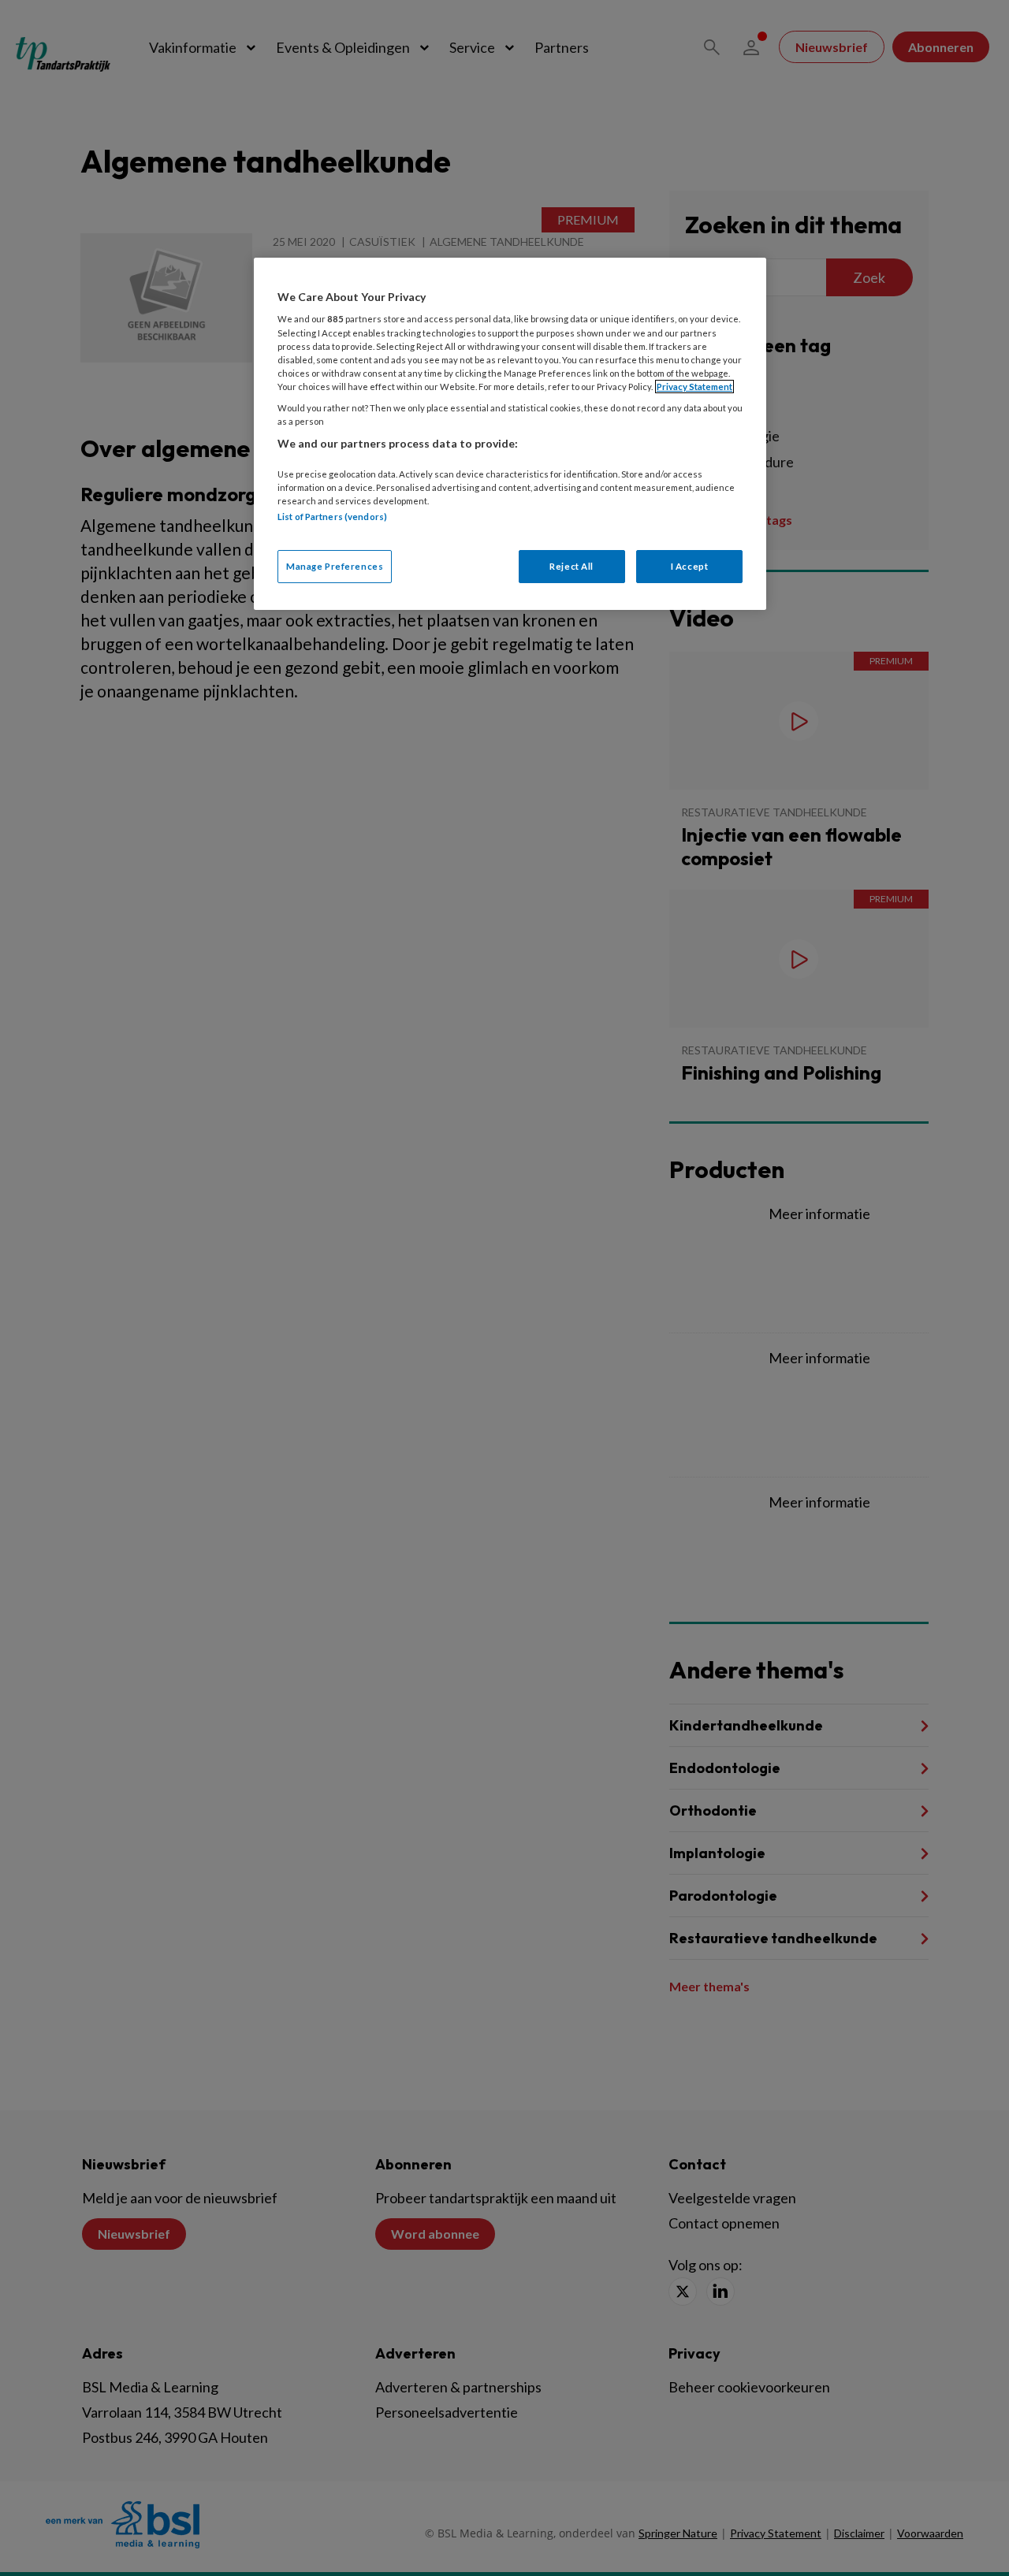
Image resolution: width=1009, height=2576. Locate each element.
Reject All (572, 566)
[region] (510, 434)
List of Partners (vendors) (332, 517)
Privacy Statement (694, 387)
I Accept (690, 566)
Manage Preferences (335, 566)
